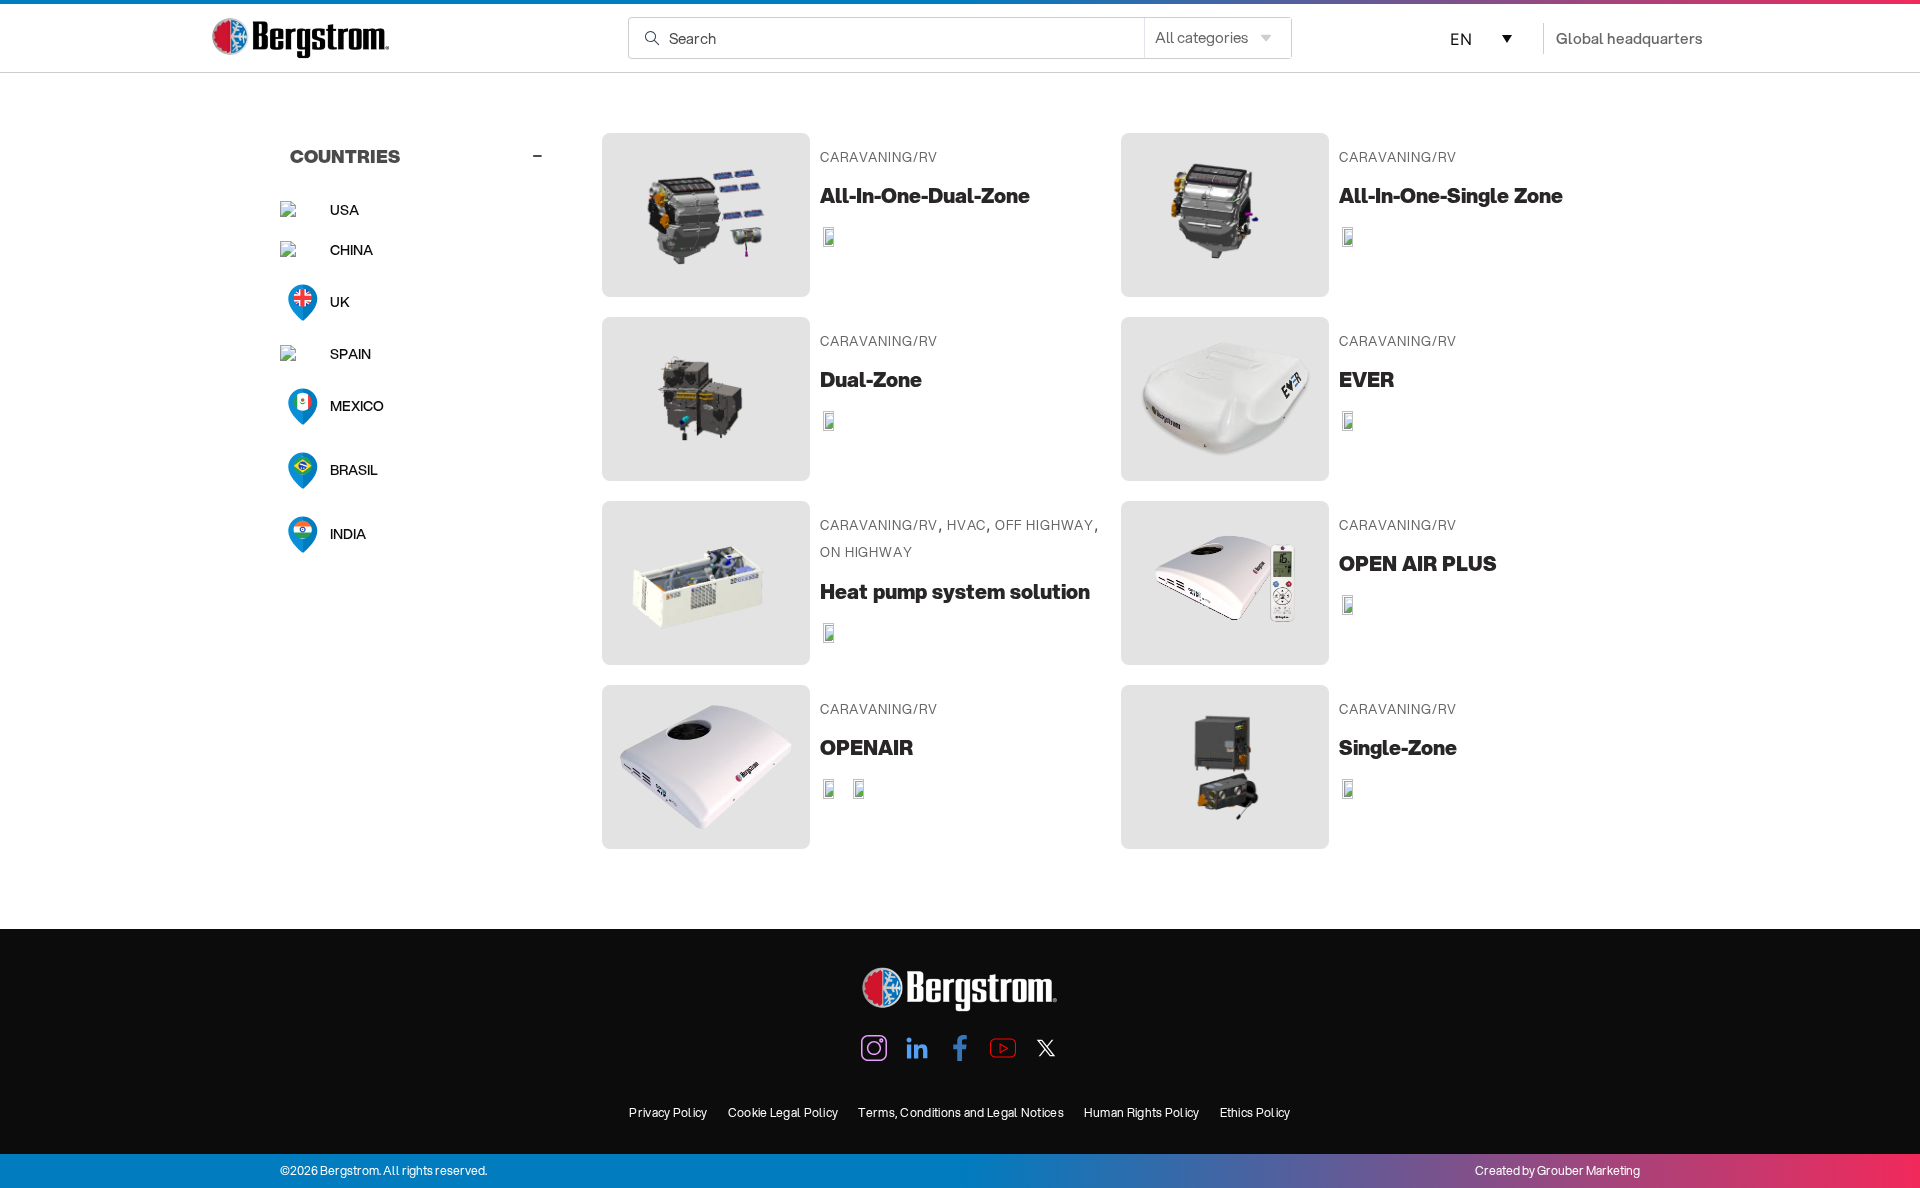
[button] (1478, 38)
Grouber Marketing (1588, 1170)
